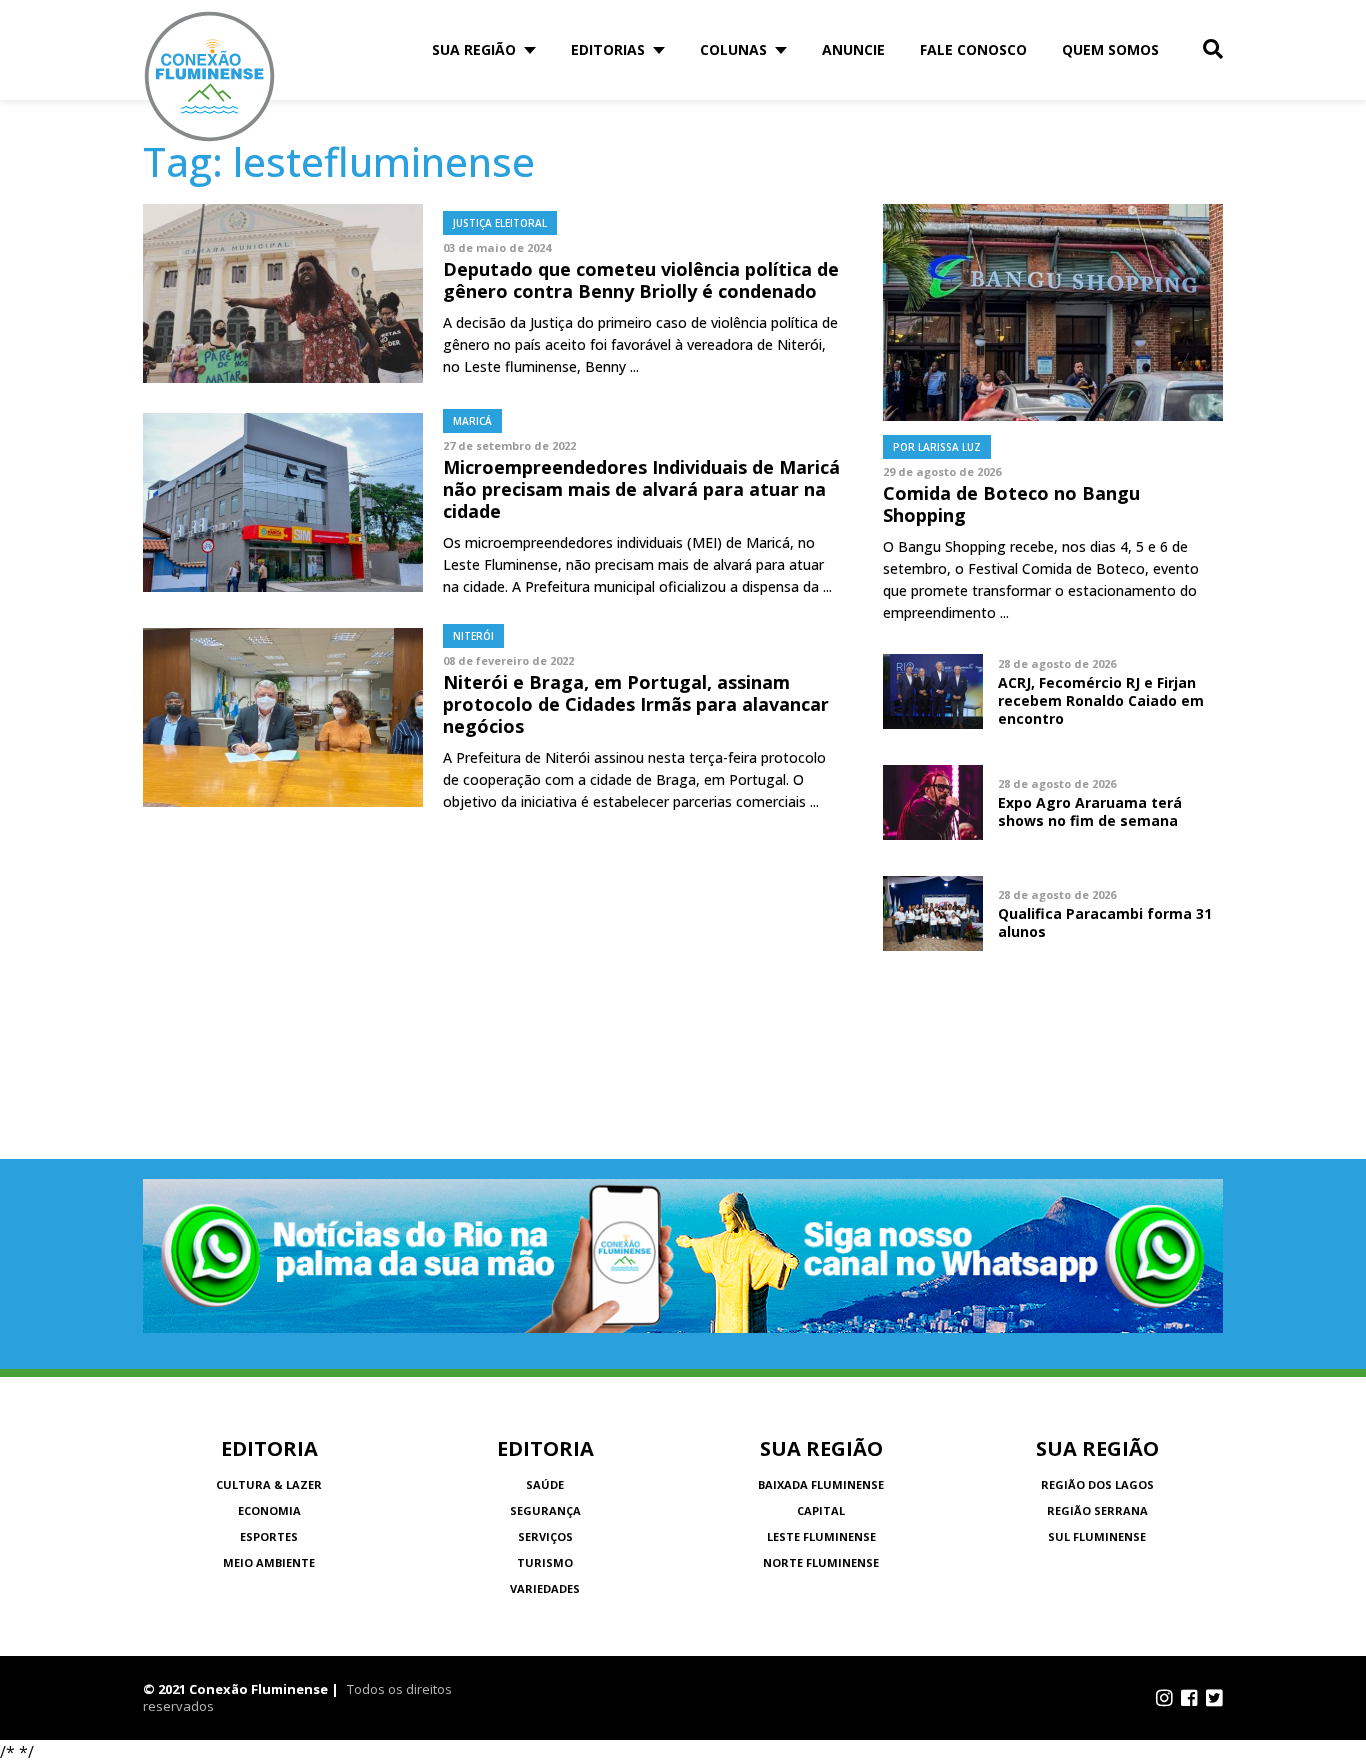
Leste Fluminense (821, 1536)
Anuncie (853, 49)
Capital (821, 1510)
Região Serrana (1097, 1510)
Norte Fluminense (821, 1562)
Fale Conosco (973, 49)
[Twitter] (1214, 1698)
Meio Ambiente (269, 1562)
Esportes (269, 1536)
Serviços (545, 1536)
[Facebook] (1189, 1698)
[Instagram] (1164, 1698)
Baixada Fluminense (821, 1484)
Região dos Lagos (1097, 1484)
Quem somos (1110, 49)
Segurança (545, 1510)
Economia (269, 1510)
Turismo (545, 1562)
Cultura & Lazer (269, 1484)
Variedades (545, 1588)
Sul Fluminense (1097, 1536)
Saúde (545, 1484)
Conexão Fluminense (210, 76)
